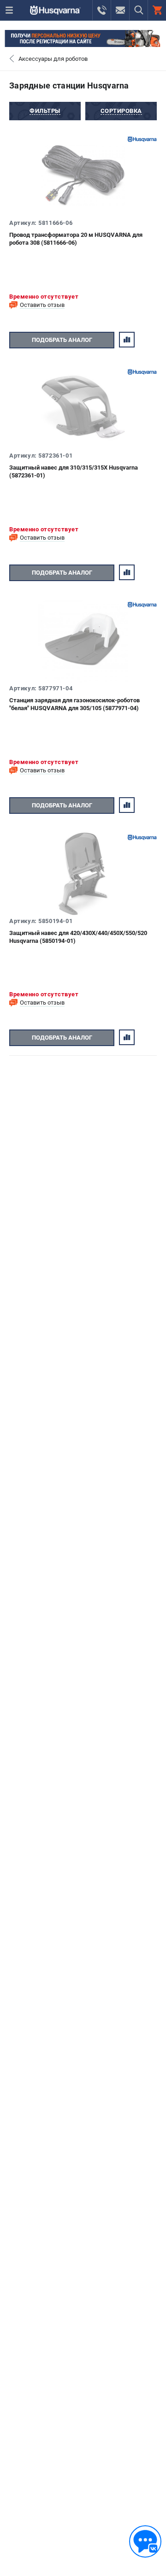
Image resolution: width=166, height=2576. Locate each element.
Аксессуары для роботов (53, 59)
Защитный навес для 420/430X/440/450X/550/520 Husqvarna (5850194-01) (78, 937)
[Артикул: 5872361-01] (83, 408)
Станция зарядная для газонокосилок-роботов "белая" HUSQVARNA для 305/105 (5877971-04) (74, 704)
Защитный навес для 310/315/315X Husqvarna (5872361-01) (74, 471)
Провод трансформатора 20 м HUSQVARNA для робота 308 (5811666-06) (76, 239)
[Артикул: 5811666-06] (83, 176)
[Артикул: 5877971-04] (83, 641)
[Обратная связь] (145, 2541)
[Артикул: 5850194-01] (83, 874)
